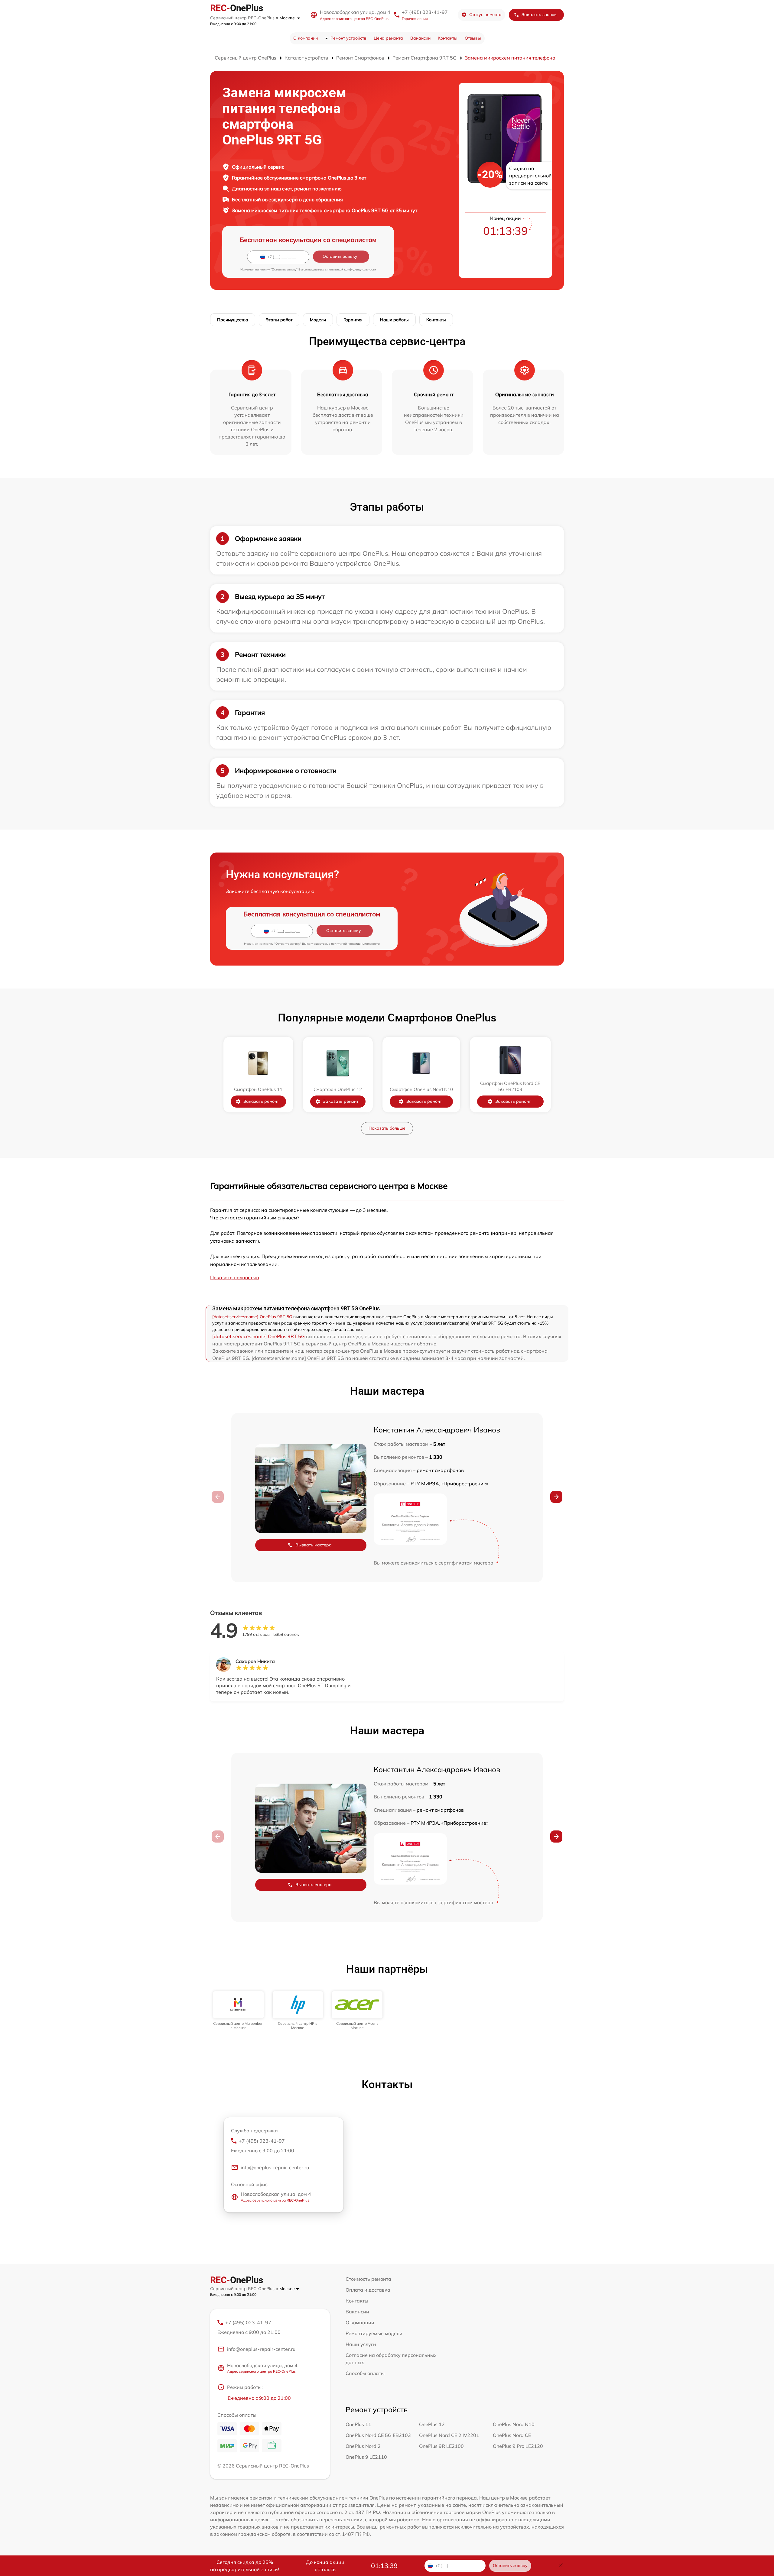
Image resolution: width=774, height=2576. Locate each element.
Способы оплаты (365, 2373)
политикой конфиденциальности (352, 269)
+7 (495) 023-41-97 (425, 12)
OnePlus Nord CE (512, 2435)
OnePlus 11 (358, 2424)
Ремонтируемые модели (374, 2333)
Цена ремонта (388, 38)
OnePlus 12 (432, 2424)
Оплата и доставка (368, 2290)
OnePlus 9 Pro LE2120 (518, 2446)
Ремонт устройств (348, 38)
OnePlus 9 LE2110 (366, 2457)
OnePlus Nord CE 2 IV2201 (449, 2435)
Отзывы (473, 38)
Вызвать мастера (314, 1545)
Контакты (448, 38)
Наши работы (394, 320)
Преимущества (233, 320)
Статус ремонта (485, 15)
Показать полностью (235, 1277)
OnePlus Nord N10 (514, 2424)
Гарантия (353, 320)
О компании (306, 38)
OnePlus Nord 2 (363, 2446)
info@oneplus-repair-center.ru (275, 2167)
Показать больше (387, 1128)
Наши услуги (361, 2344)
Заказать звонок (539, 15)
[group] (238, 2011)
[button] (556, 1497)
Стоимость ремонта (368, 2279)
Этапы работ (279, 320)
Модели (318, 320)
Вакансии (420, 38)
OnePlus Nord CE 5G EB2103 (378, 2435)
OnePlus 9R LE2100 (441, 2446)
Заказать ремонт (261, 1101)
